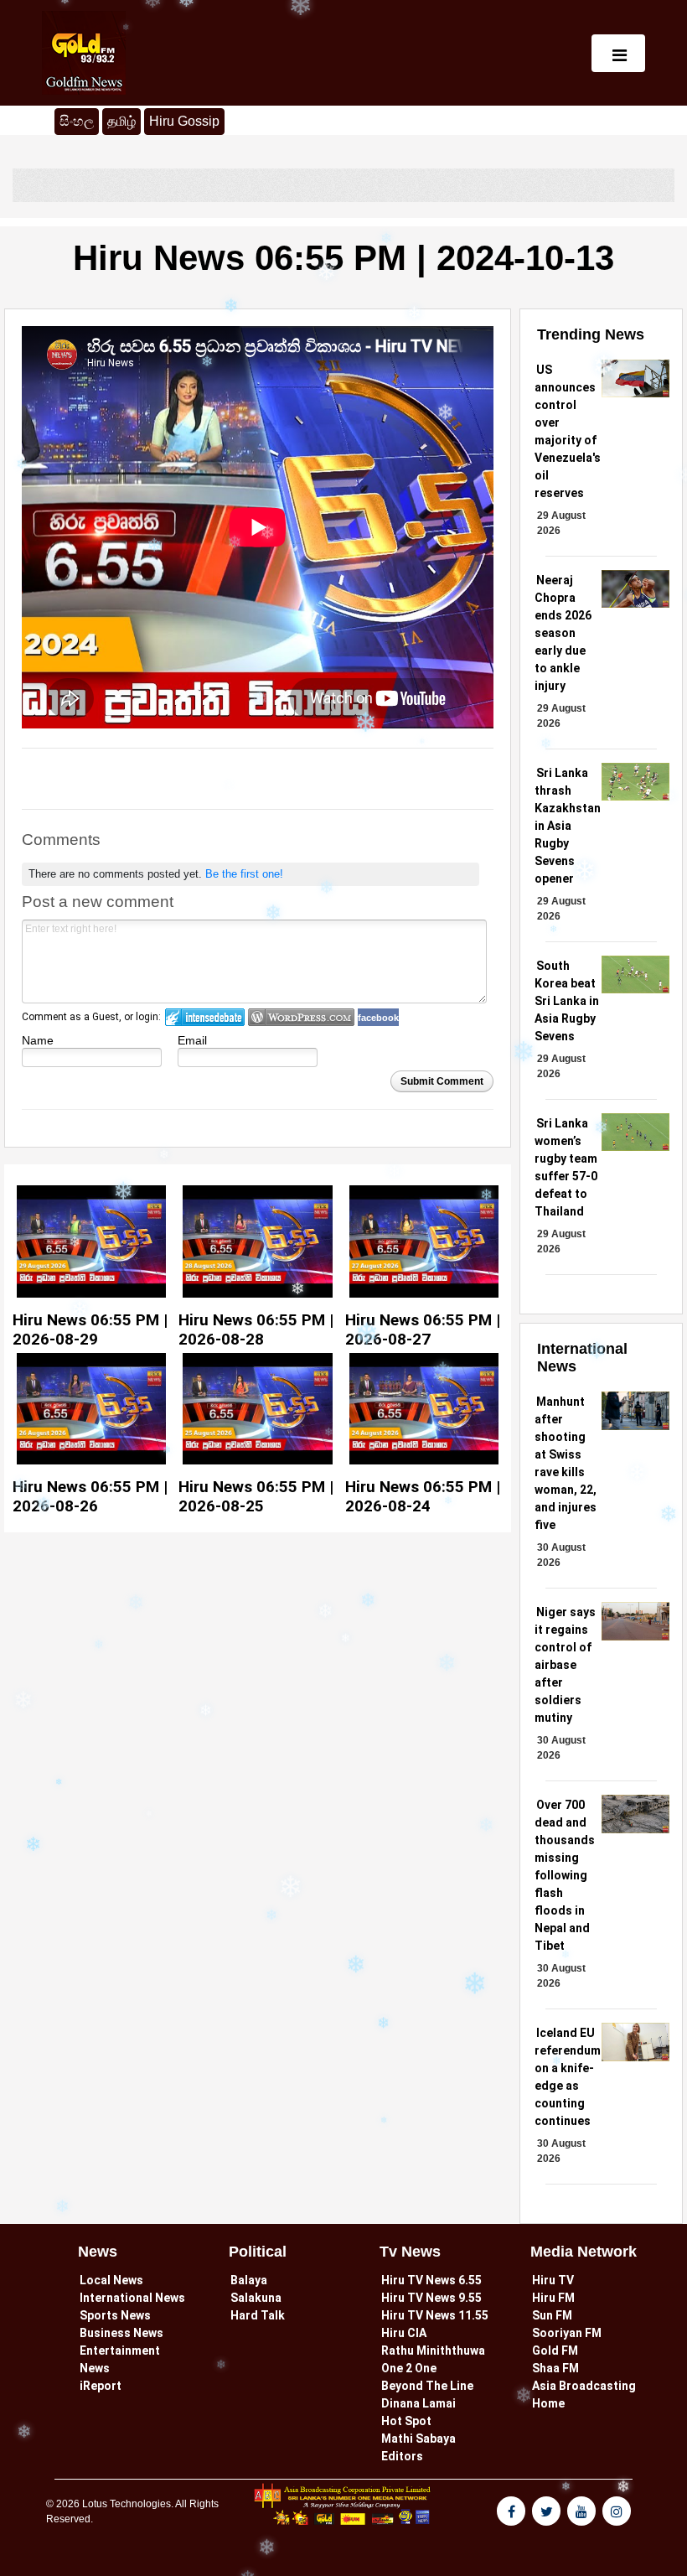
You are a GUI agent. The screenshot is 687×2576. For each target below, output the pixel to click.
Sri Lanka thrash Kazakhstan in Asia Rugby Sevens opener (568, 826)
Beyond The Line (427, 2386)
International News (132, 2298)
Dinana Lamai (418, 2403)
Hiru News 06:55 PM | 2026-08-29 (90, 1329)
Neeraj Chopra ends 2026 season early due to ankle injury (563, 633)
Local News (111, 2280)
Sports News (115, 2315)
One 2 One (409, 2368)
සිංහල (77, 121)
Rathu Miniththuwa (433, 2351)
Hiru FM (553, 2298)
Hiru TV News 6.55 (431, 2280)
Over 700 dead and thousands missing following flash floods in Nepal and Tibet (565, 1875)
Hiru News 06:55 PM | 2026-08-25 (256, 1496)
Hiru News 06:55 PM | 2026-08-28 (256, 1329)
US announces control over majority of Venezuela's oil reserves (568, 431)
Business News (121, 2333)
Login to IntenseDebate (205, 1017)
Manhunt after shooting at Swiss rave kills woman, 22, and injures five (566, 1463)
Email (192, 1040)
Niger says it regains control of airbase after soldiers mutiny (565, 1665)
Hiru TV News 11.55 (435, 2315)
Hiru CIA (404, 2333)
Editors (402, 2456)
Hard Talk (258, 2315)
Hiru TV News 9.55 (431, 2298)
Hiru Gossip (184, 121)
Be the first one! (244, 874)
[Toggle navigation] (618, 53)
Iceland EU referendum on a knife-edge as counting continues (568, 2077)
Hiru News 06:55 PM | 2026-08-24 (423, 1496)
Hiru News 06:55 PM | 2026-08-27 (423, 1329)
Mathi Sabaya (418, 2439)
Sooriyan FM (567, 2333)
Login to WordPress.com (301, 1017)
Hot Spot (406, 2421)
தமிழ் (124, 121)
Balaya (249, 2280)
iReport (101, 2386)
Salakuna (256, 2298)
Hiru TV (553, 2280)
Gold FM (555, 2351)
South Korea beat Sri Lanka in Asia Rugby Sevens (567, 1001)
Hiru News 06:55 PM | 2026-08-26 (90, 1496)
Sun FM (552, 2315)
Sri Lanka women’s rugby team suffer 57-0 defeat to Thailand (566, 1167)
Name (38, 1040)
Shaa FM (555, 2368)
